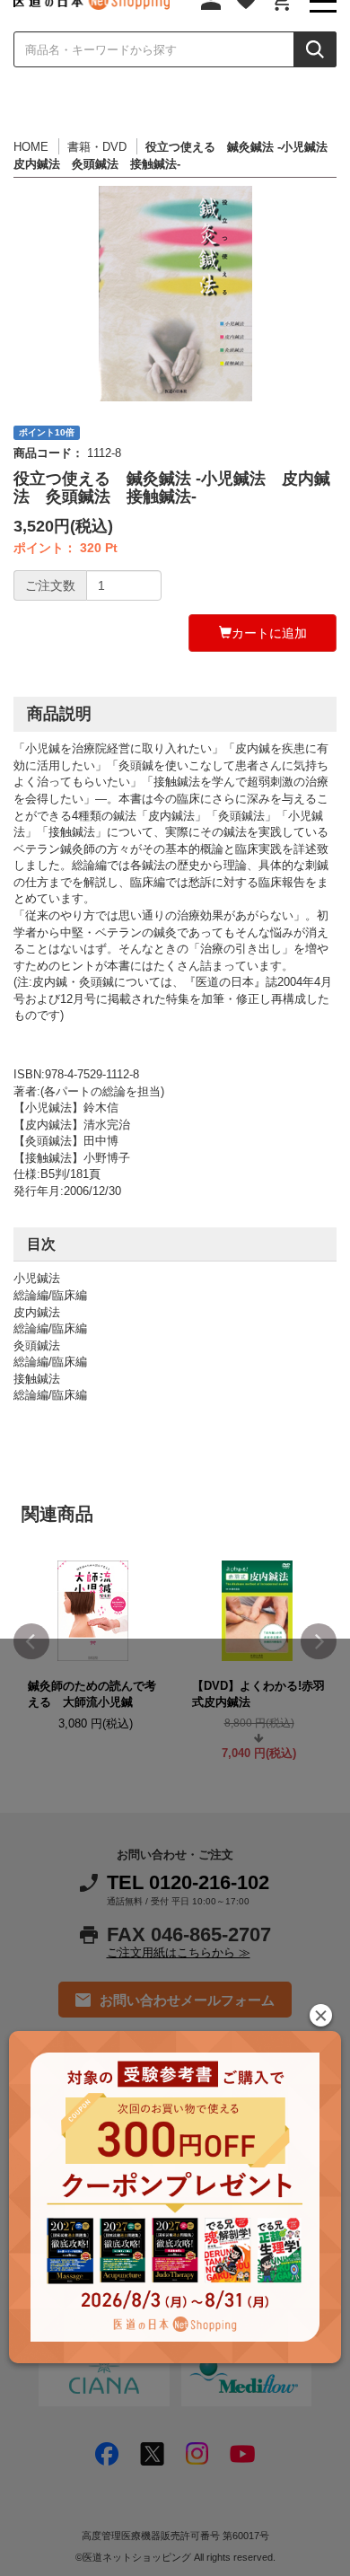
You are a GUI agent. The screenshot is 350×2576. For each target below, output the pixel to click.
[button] (321, 2015)
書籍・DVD (97, 147)
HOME (31, 147)
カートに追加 (269, 633)
